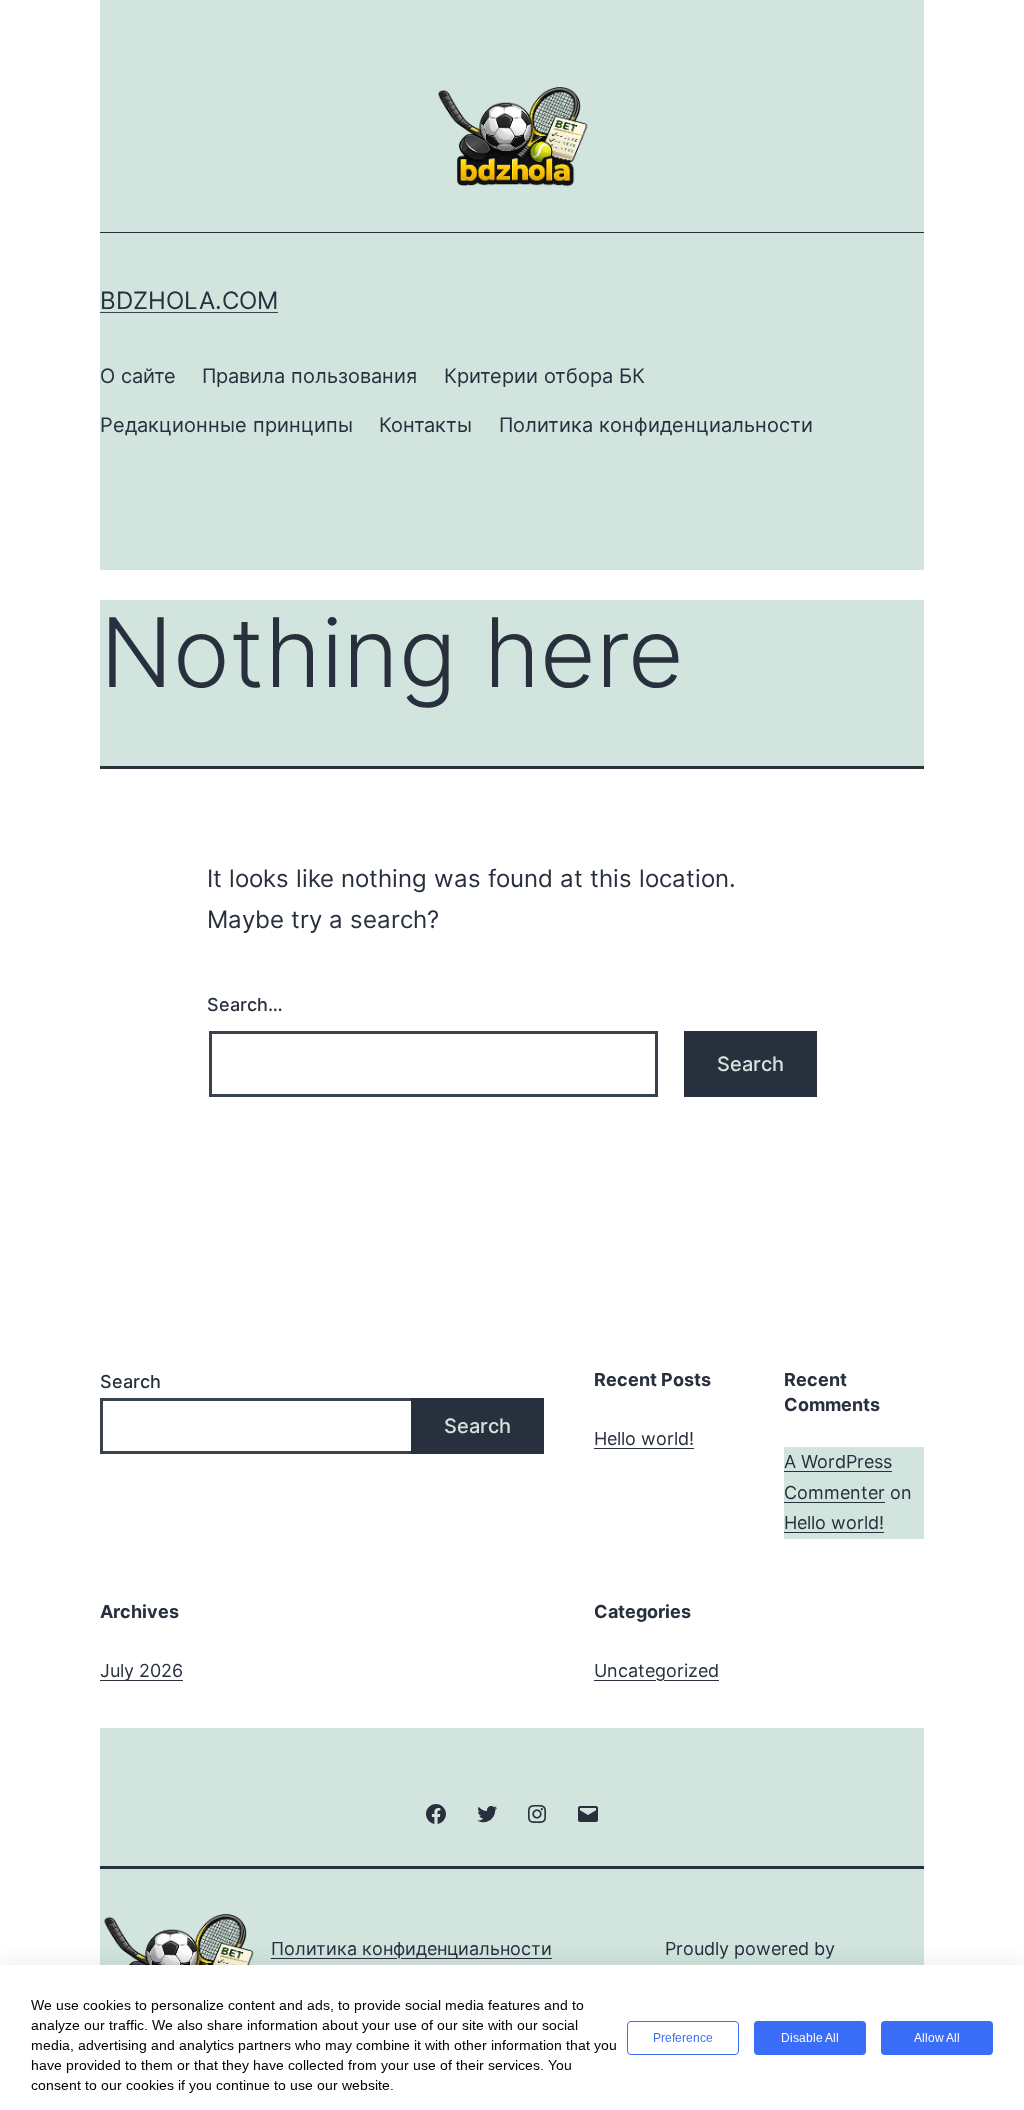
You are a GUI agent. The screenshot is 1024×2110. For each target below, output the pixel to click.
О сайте (138, 376)
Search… (245, 1004)
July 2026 (141, 1670)
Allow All (937, 2038)
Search (130, 1381)
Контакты (425, 425)
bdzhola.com (189, 300)
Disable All (810, 2038)
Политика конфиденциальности (656, 425)
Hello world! (644, 1438)
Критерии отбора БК (544, 376)
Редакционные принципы (226, 425)
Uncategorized (656, 1670)
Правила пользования (309, 376)
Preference (683, 2038)
